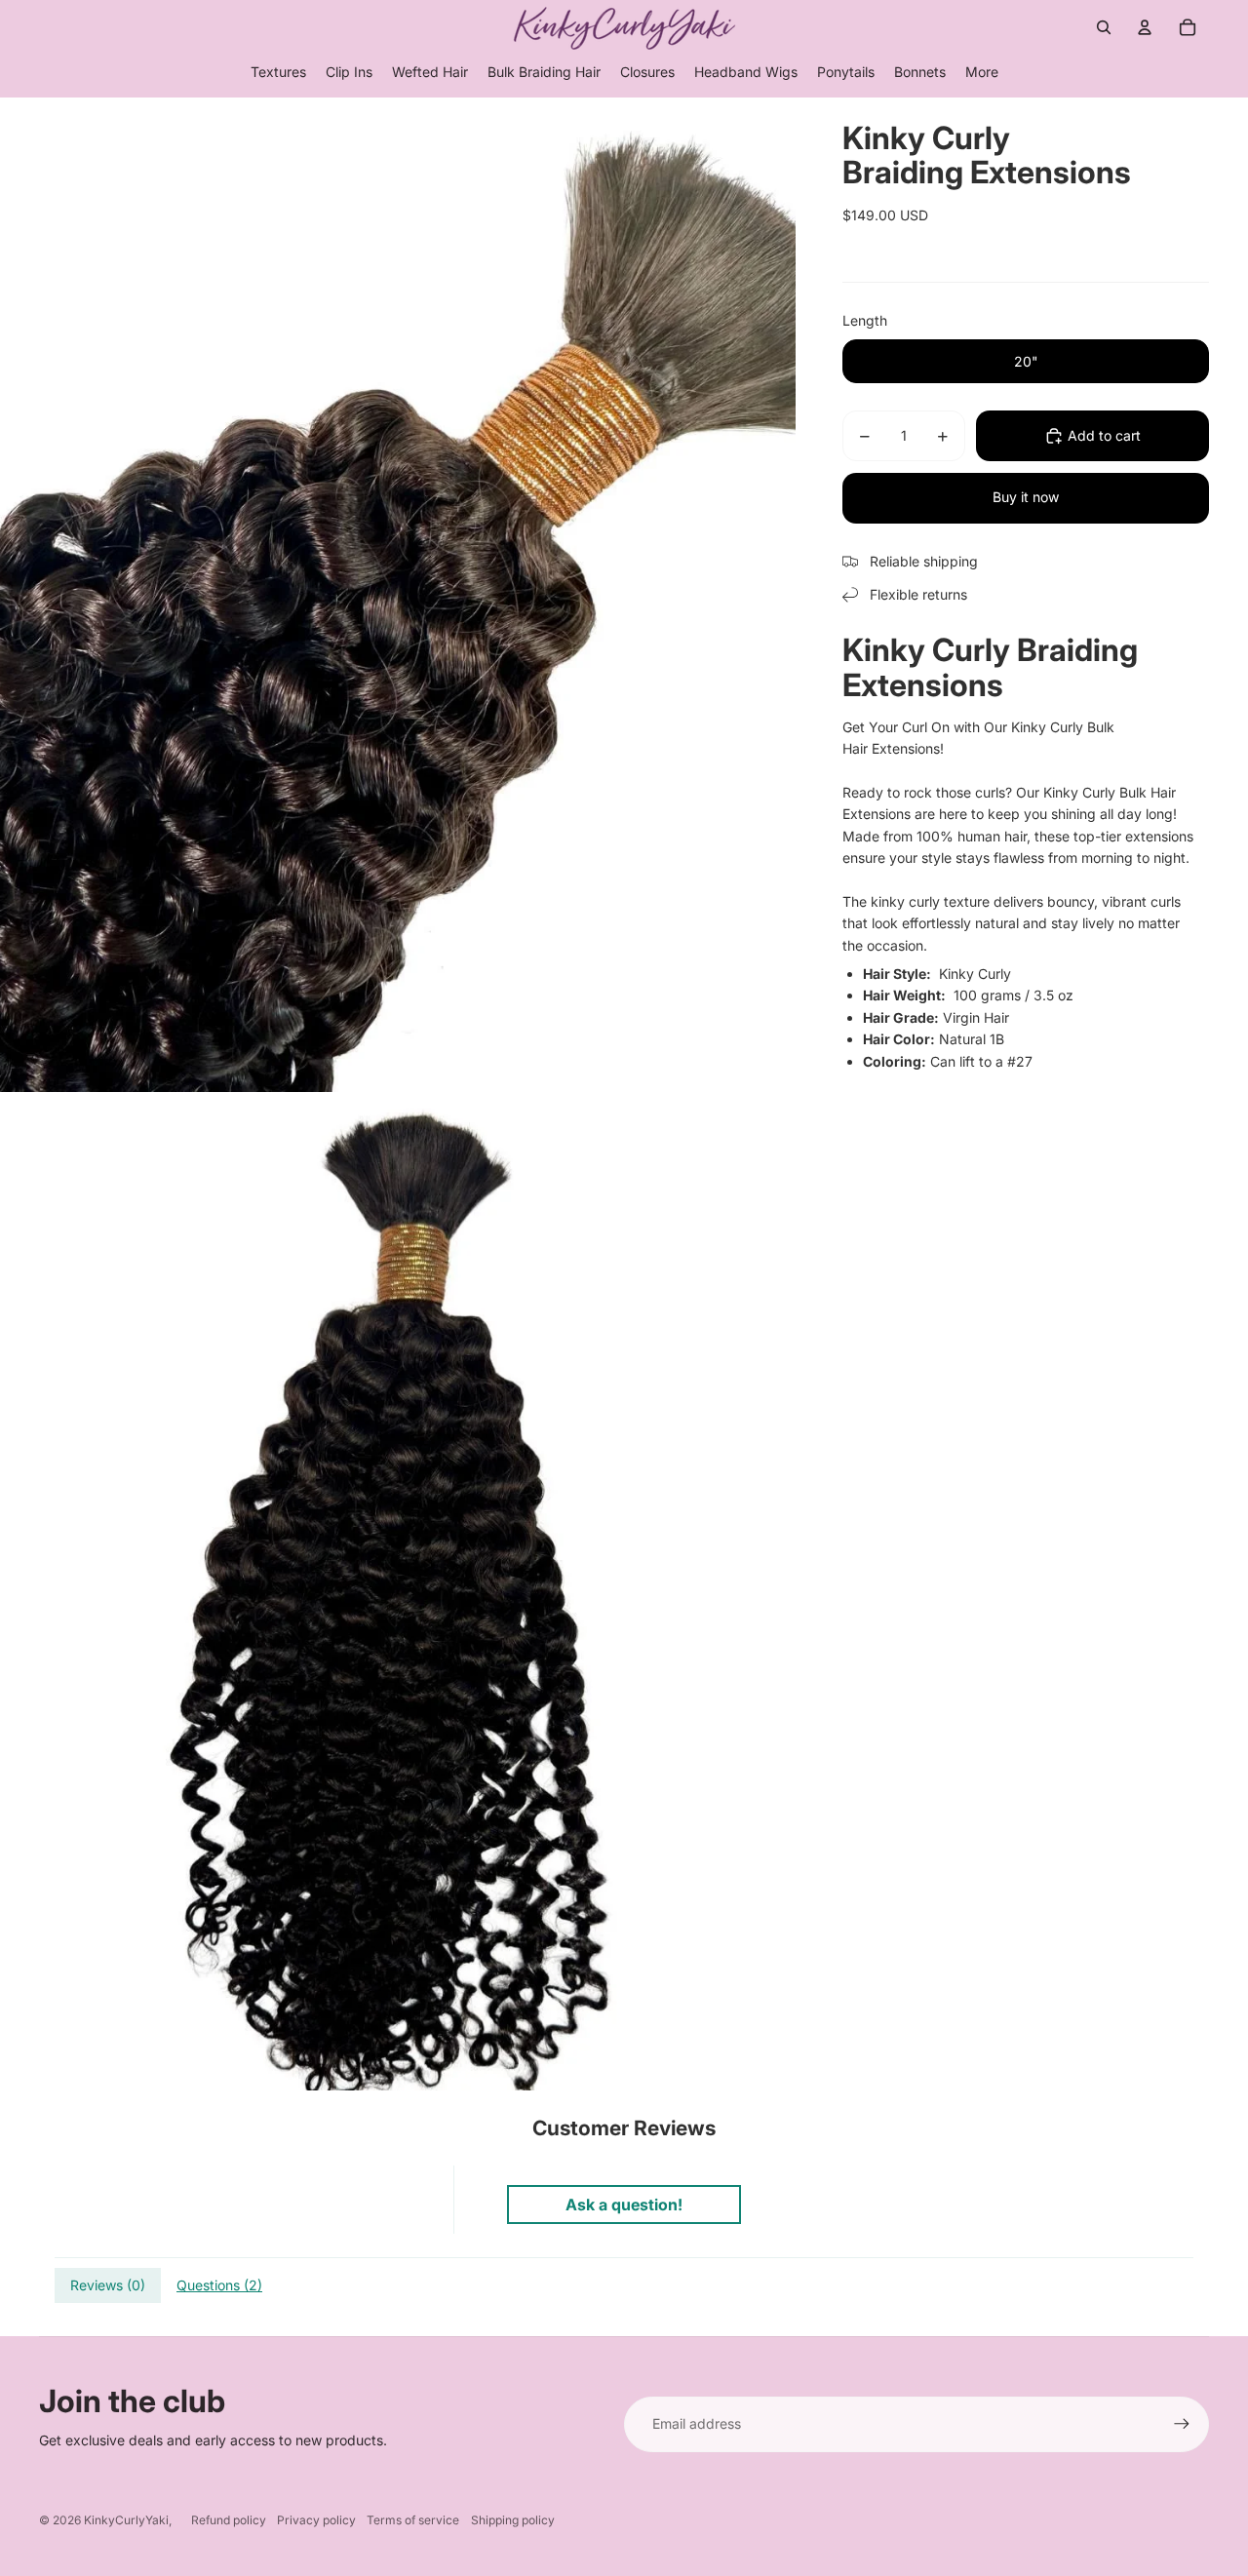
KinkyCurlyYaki (126, 2520)
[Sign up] (1182, 2424)
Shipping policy (513, 2520)
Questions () (219, 2285)
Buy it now (1026, 497)
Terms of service (413, 2520)
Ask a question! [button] (624, 2205)
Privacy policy (316, 2520)
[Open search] (1104, 27)
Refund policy (229, 2520)
